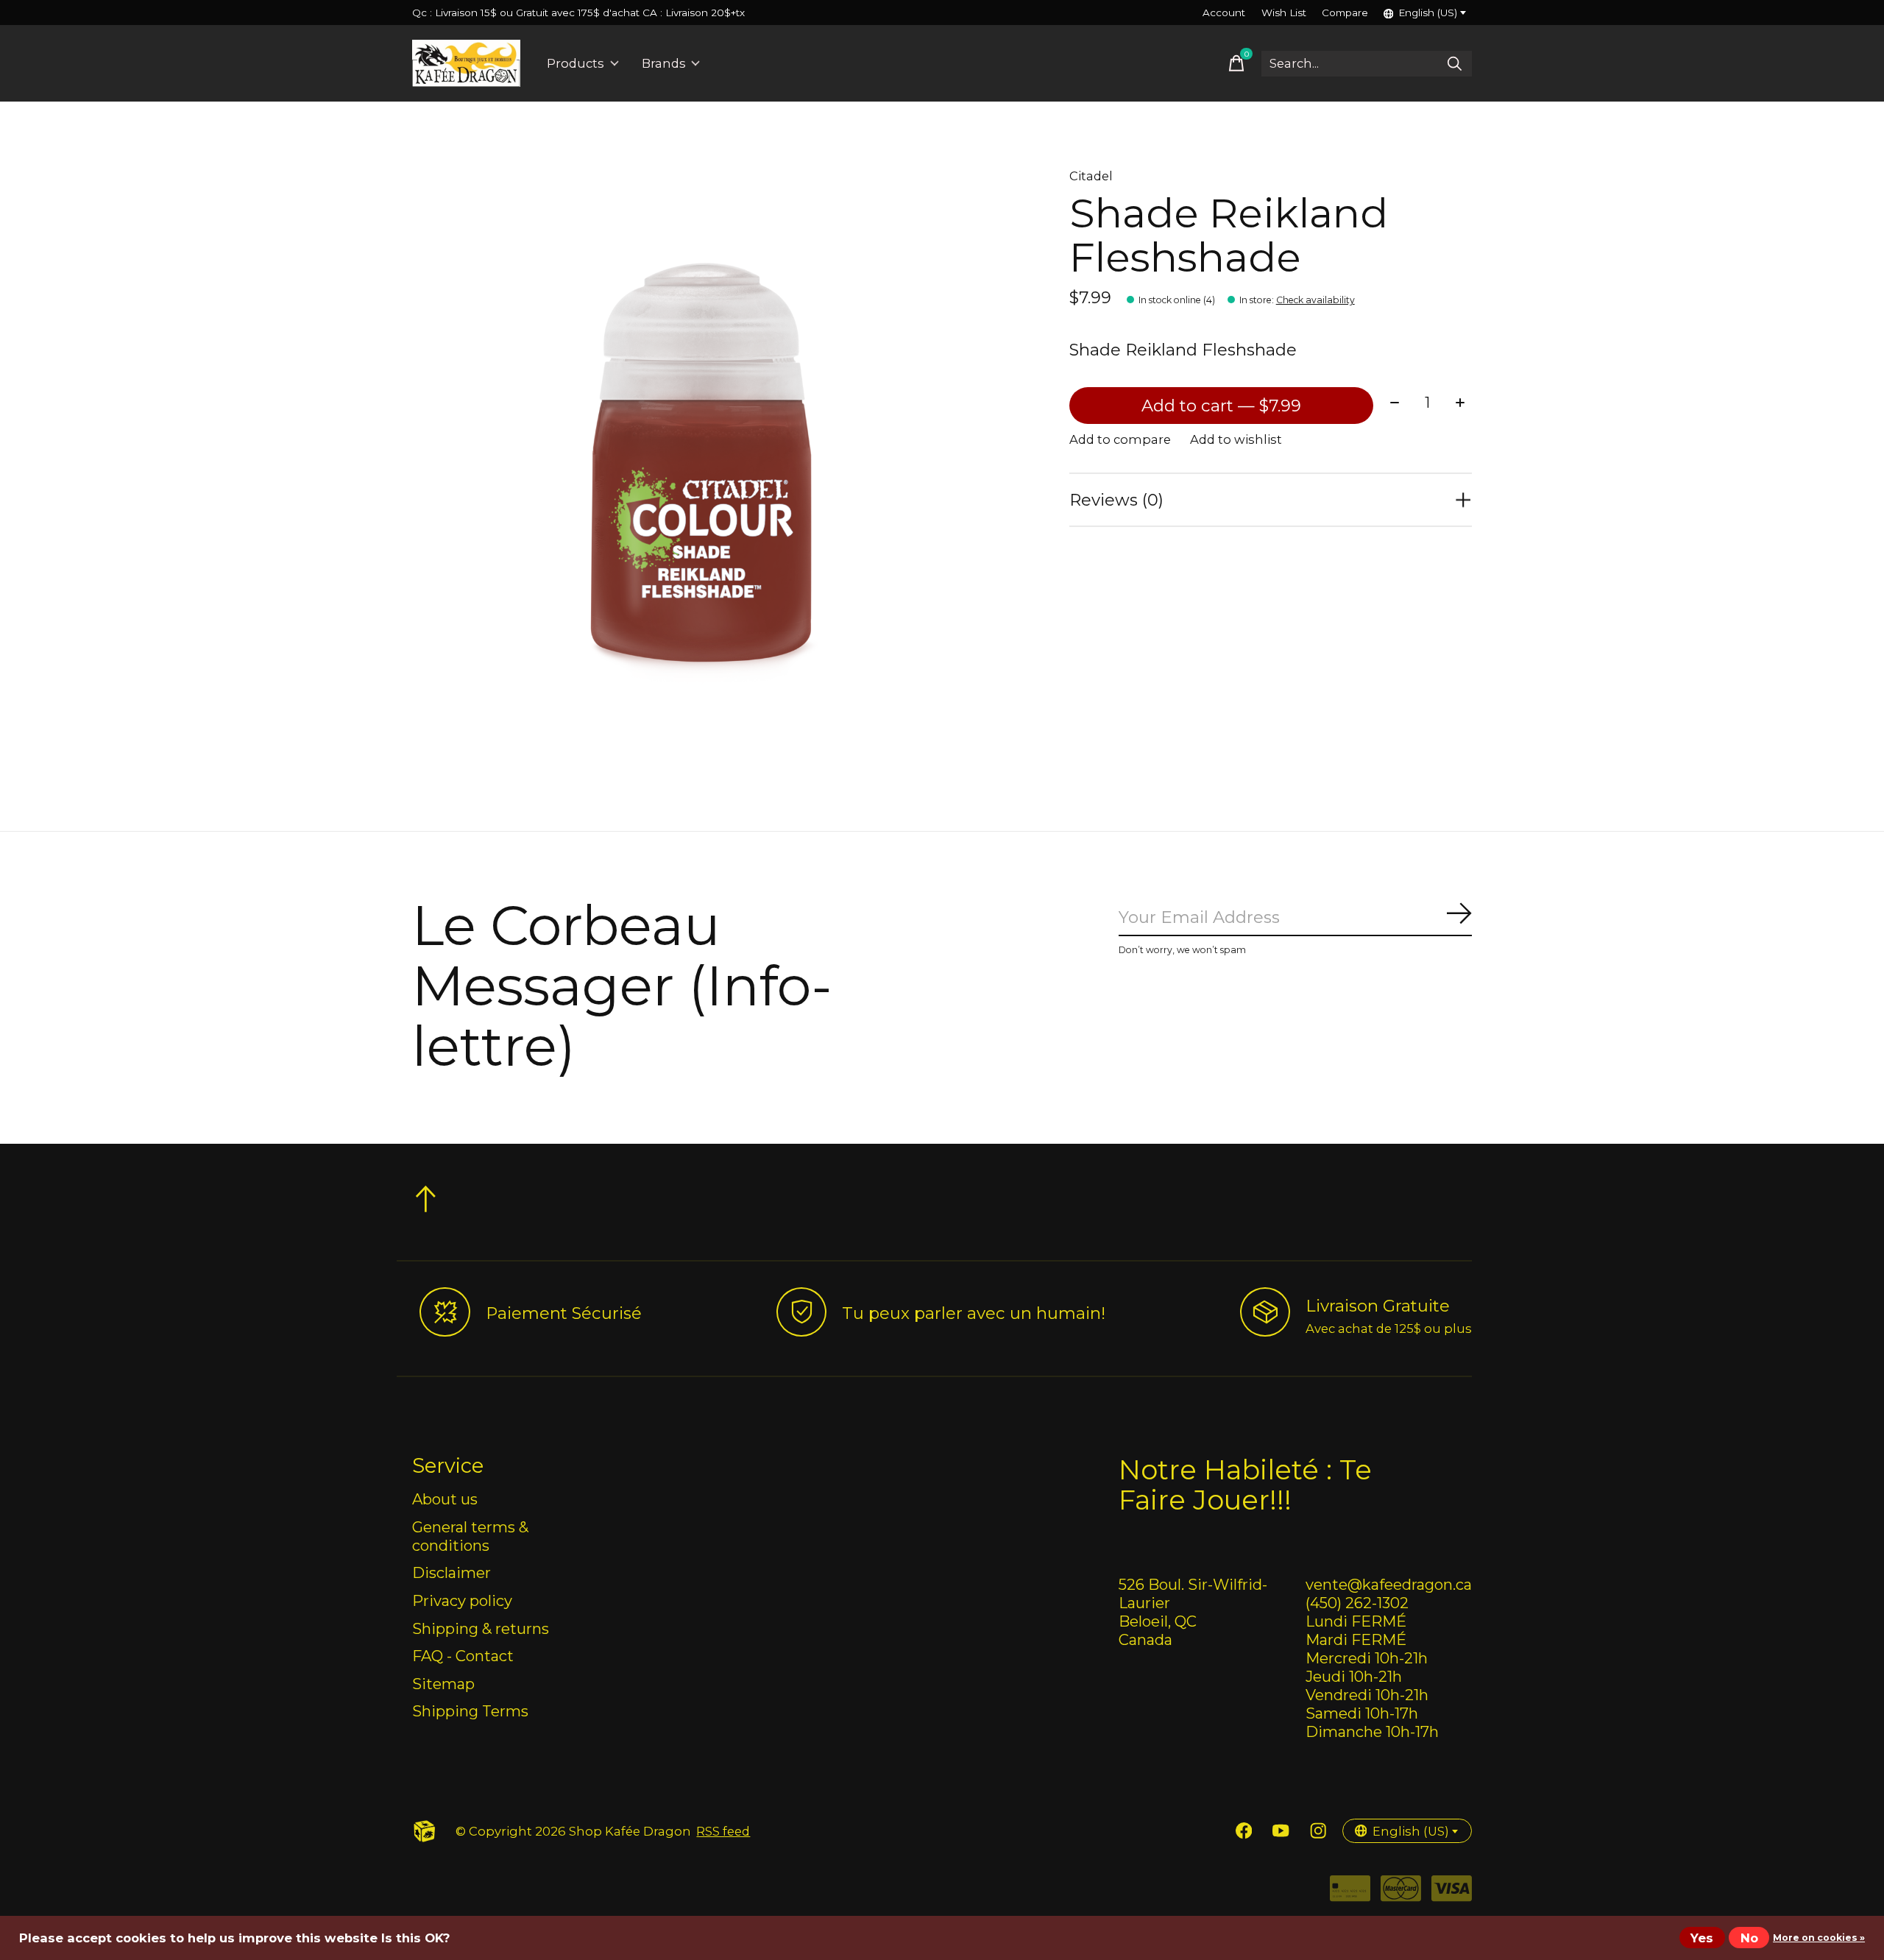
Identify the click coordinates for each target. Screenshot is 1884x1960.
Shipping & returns (481, 1628)
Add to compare (1120, 439)
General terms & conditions (470, 1536)
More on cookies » (1819, 1938)
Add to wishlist (1236, 439)
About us (445, 1499)
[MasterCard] (1401, 1893)
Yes (1702, 1938)
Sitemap (443, 1684)
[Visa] (1452, 1893)
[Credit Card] (1350, 1893)
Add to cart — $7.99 (1221, 406)
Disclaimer (451, 1572)
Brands (664, 63)
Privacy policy (462, 1600)
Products (576, 63)
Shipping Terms (470, 1711)
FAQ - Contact (463, 1656)
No (1749, 1938)
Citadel (1091, 176)
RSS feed (723, 1831)
